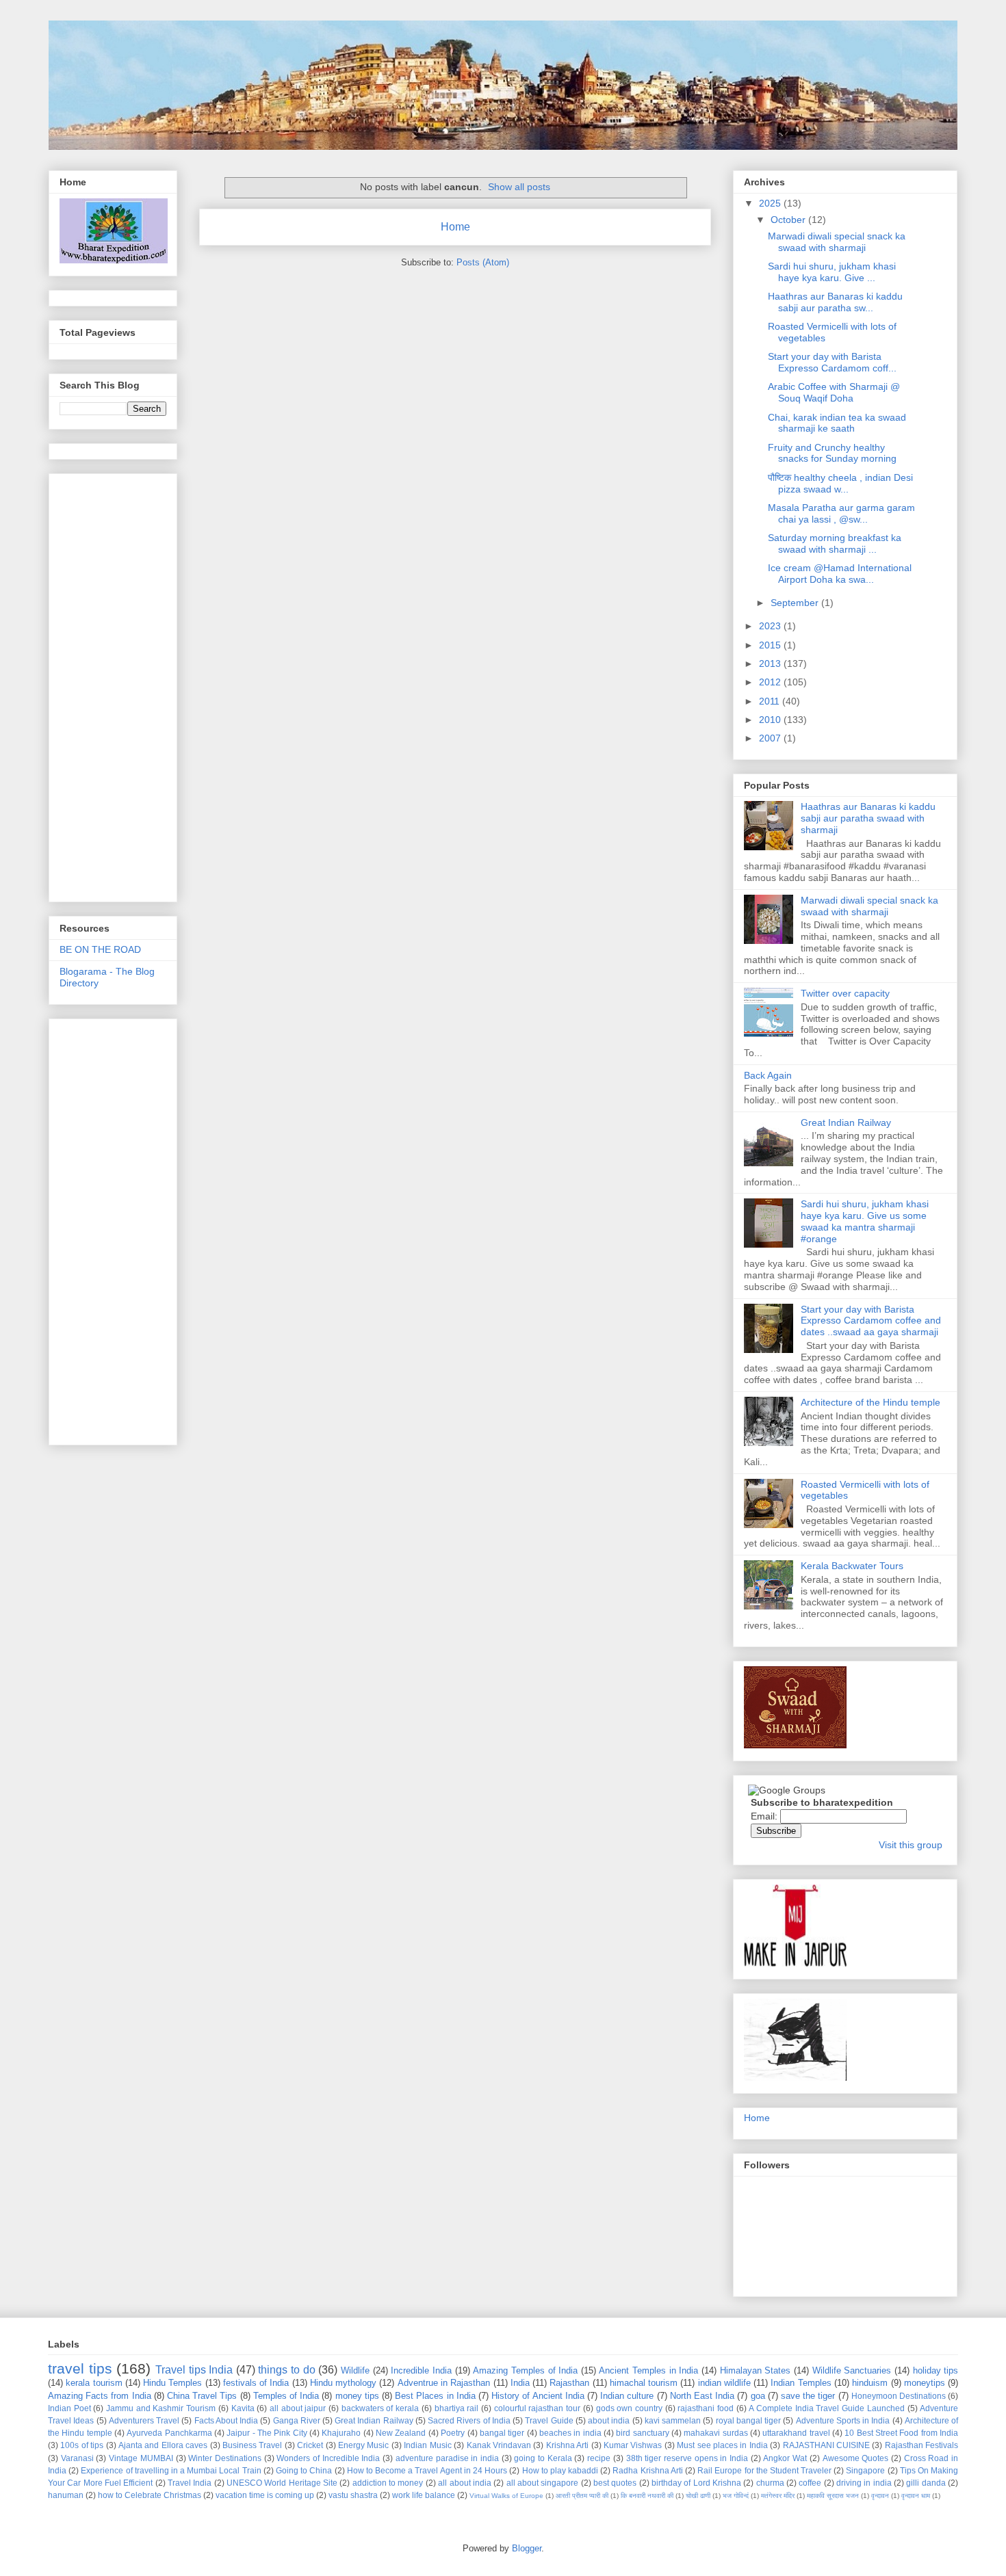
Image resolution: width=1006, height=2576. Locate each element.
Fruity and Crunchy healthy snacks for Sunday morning (832, 453)
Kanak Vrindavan (499, 2445)
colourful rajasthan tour (537, 2408)
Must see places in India (722, 2445)
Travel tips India (194, 2370)
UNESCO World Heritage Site (282, 2483)
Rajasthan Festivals (921, 2445)
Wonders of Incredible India (328, 2458)
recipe (599, 2458)
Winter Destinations (225, 2458)
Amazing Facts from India (100, 2396)
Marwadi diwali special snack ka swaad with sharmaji (837, 242)
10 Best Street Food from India (901, 2433)
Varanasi (77, 2458)
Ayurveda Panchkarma (169, 2433)
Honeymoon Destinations (899, 2396)
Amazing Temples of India (525, 2370)
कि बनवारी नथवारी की (647, 2496)
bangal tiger (502, 2433)
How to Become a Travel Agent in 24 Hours (427, 2470)
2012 (771, 682)
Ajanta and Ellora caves (163, 2445)
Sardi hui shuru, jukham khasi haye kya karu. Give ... (832, 272)
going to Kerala (543, 2458)
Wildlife (355, 2370)
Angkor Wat (785, 2458)
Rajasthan (569, 2383)
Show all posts (519, 187)
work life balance (424, 2495)
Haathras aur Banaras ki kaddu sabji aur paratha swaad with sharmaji (868, 818)
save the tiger (808, 2396)
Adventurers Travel (144, 2420)
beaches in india (570, 2433)
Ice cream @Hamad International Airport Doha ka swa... (840, 574)
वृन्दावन (880, 2496)
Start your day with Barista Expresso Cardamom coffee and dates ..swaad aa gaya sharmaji (871, 1321)
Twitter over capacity (845, 993)
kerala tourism (94, 2383)
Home (455, 227)
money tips (357, 2396)
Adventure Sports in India (843, 2420)
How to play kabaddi (560, 2470)
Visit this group (911, 1845)
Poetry (453, 2433)
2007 (771, 738)
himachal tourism (644, 2383)
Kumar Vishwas (633, 2445)
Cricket (310, 2445)
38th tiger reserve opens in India (687, 2458)
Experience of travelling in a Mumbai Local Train (171, 2470)
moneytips (925, 2383)
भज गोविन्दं (736, 2496)
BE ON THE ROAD (100, 949)
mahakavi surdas (715, 2433)
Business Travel (252, 2445)
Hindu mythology (343, 2383)
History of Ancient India (538, 2396)
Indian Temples (801, 2383)
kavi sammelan (673, 2420)
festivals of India (256, 2383)
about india (609, 2420)
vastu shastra (353, 2495)
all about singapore (543, 2483)
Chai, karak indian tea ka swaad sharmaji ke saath (837, 423)
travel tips (80, 2368)
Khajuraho (341, 2433)
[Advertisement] (114, 684)
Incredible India (421, 2370)
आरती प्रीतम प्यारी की (582, 2496)
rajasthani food (706, 2408)
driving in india (864, 2483)
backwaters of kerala (380, 2408)
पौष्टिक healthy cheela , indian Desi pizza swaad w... (840, 483)
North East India (702, 2396)
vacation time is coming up (265, 2495)
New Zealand (401, 2433)
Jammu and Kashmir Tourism (161, 2408)
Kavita (243, 2408)
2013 (771, 663)
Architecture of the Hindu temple (870, 1402)
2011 (771, 701)
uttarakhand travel (796, 2433)
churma (770, 2483)
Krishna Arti (567, 2445)
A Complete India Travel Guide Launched (826, 2408)
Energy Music (363, 2445)
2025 (771, 203)
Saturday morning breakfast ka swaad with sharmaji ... (835, 543)
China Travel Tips (202, 2396)
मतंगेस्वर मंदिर (778, 2496)
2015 (771, 645)
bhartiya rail (457, 2408)
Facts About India (227, 2420)
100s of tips (82, 2445)
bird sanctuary (642, 2433)
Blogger (527, 2548)
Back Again (768, 1075)
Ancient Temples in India (648, 2370)
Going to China (304, 2470)
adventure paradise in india (447, 2458)
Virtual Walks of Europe (506, 2496)
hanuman (66, 2495)
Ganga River (297, 2420)
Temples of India (286, 2396)
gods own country (629, 2408)
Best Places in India (435, 2396)
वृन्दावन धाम (916, 2496)
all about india (465, 2483)
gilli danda (926, 2483)
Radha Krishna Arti (647, 2470)
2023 (771, 626)
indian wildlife (724, 2383)
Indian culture (627, 2396)
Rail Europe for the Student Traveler (764, 2470)
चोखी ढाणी (698, 2496)
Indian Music (427, 2445)
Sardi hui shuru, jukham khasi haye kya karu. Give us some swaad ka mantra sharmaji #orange (865, 1221)
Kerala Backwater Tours (852, 1566)
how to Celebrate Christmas (150, 2495)
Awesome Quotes (856, 2458)
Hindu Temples (172, 2383)
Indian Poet (69, 2408)
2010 (771, 720)
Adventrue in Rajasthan (444, 2383)
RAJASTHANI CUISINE (826, 2445)
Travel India (190, 2483)
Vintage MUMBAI (141, 2458)
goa (758, 2396)
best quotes (615, 2483)
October (789, 220)
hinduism (870, 2383)
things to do (286, 2370)
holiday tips (936, 2370)
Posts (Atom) (483, 262)
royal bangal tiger (749, 2420)
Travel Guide (549, 2420)
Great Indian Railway (846, 1122)
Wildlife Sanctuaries (852, 2370)
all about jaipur (298, 2408)
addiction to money (388, 2483)
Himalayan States (756, 2370)
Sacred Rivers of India (469, 2420)
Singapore (865, 2470)
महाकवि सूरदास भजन (833, 2496)
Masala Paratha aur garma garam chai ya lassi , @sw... (841, 513)
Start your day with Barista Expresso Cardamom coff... (832, 362)
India (520, 2383)
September (796, 603)
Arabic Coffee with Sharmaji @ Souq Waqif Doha (834, 392)
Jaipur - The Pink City (267, 2433)
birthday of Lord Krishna (696, 2483)
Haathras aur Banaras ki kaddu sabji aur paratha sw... (835, 302)
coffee (810, 2483)
